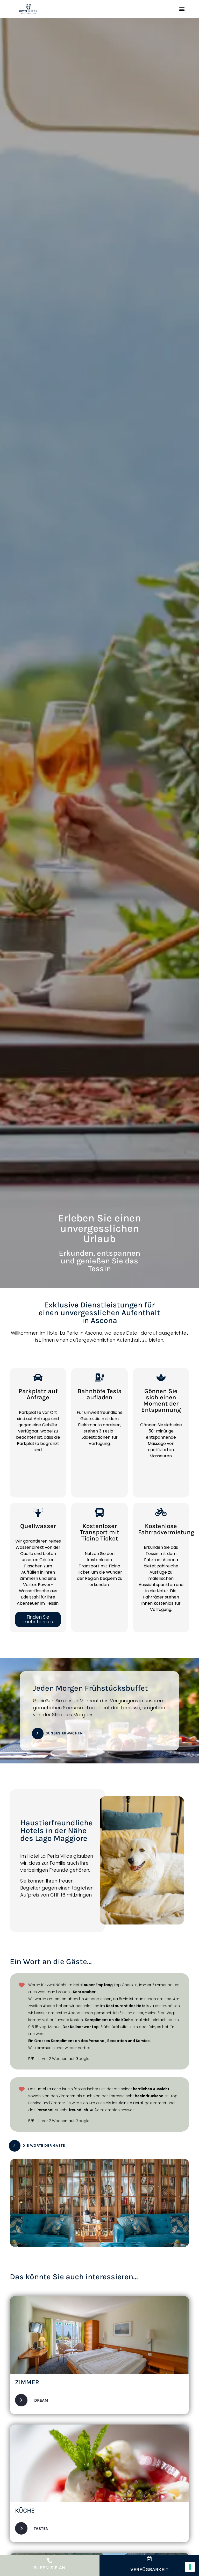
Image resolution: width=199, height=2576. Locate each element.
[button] (182, 9)
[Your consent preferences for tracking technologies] (190, 2567)
